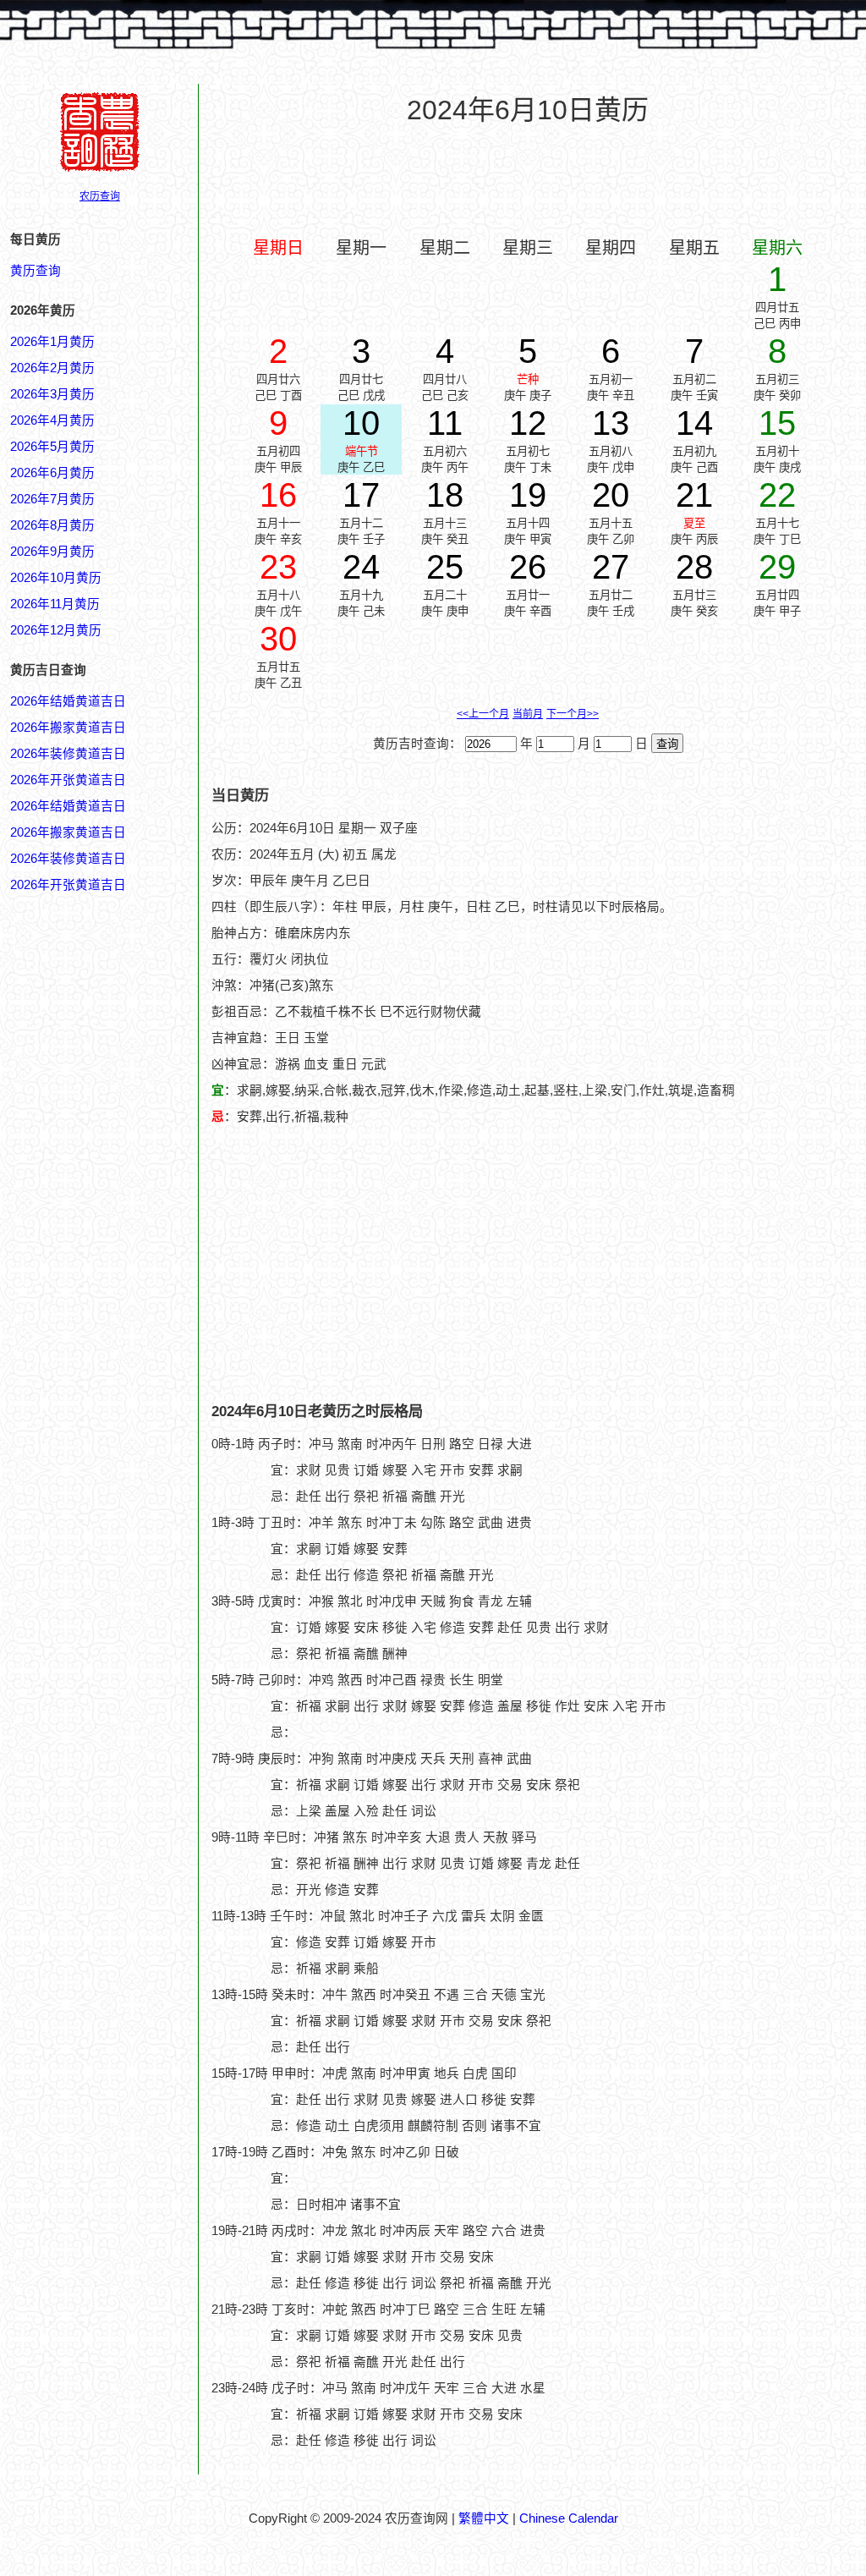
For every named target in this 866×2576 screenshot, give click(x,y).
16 (278, 495)
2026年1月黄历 (52, 342)
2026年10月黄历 (56, 578)
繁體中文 (484, 2518)
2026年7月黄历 (52, 499)
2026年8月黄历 (52, 525)
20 (611, 495)
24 (361, 567)
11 (445, 423)
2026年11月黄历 (55, 604)
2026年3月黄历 (52, 394)
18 (445, 495)
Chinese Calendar (569, 2518)
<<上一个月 (483, 714)
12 (528, 423)
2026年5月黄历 (52, 447)
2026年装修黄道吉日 (68, 754)
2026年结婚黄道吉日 (68, 701)
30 (278, 639)
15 (777, 423)
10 (361, 423)
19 (528, 495)
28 (694, 567)
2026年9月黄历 (52, 552)
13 (611, 423)
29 (777, 567)
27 (611, 567)
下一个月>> (573, 714)
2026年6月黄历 (52, 473)
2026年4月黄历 (52, 420)
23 (278, 567)
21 (694, 495)
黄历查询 (36, 271)
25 (445, 567)
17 (361, 495)
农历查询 (100, 196)
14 (694, 423)
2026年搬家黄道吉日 (68, 728)
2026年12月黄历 (56, 630)
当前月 (528, 714)
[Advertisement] (528, 179)
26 (528, 567)
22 (777, 495)
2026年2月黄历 (52, 368)
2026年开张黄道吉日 (68, 780)
